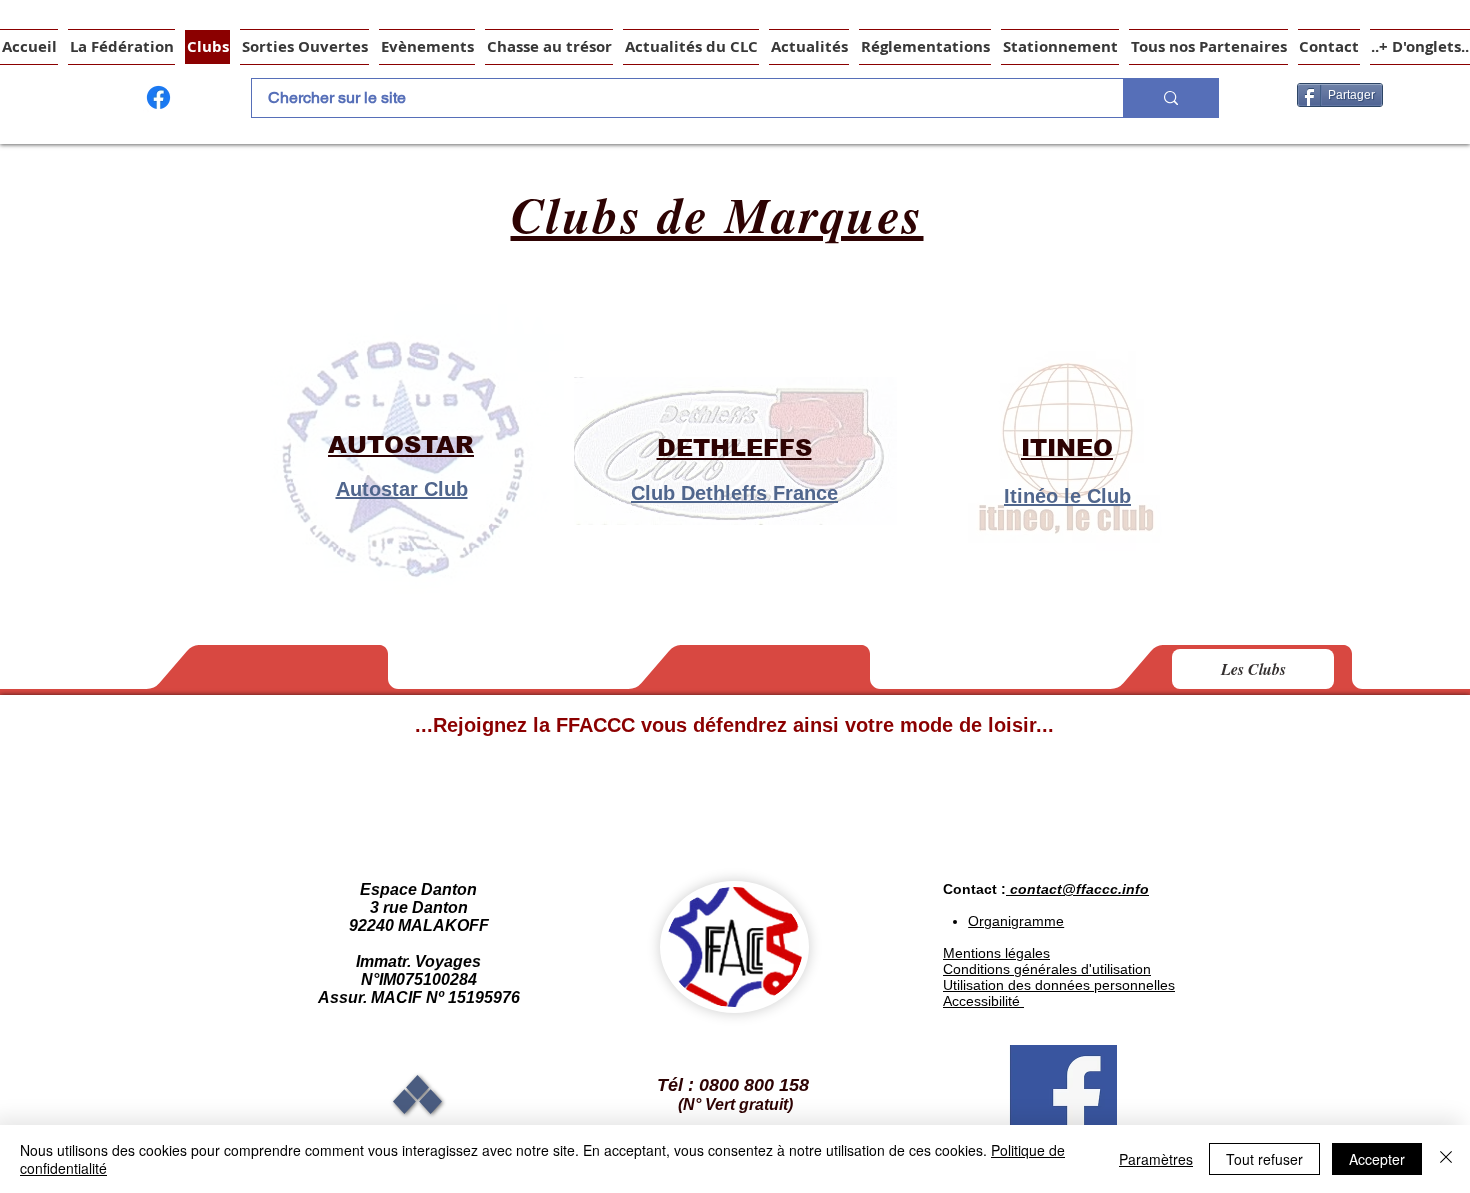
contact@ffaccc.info (1079, 889)
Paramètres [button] (1156, 1159)
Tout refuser (1264, 1159)
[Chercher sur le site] (1170, 98)
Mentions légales (996, 953)
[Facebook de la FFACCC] (158, 97)
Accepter (1377, 1159)
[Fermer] (1446, 1159)
